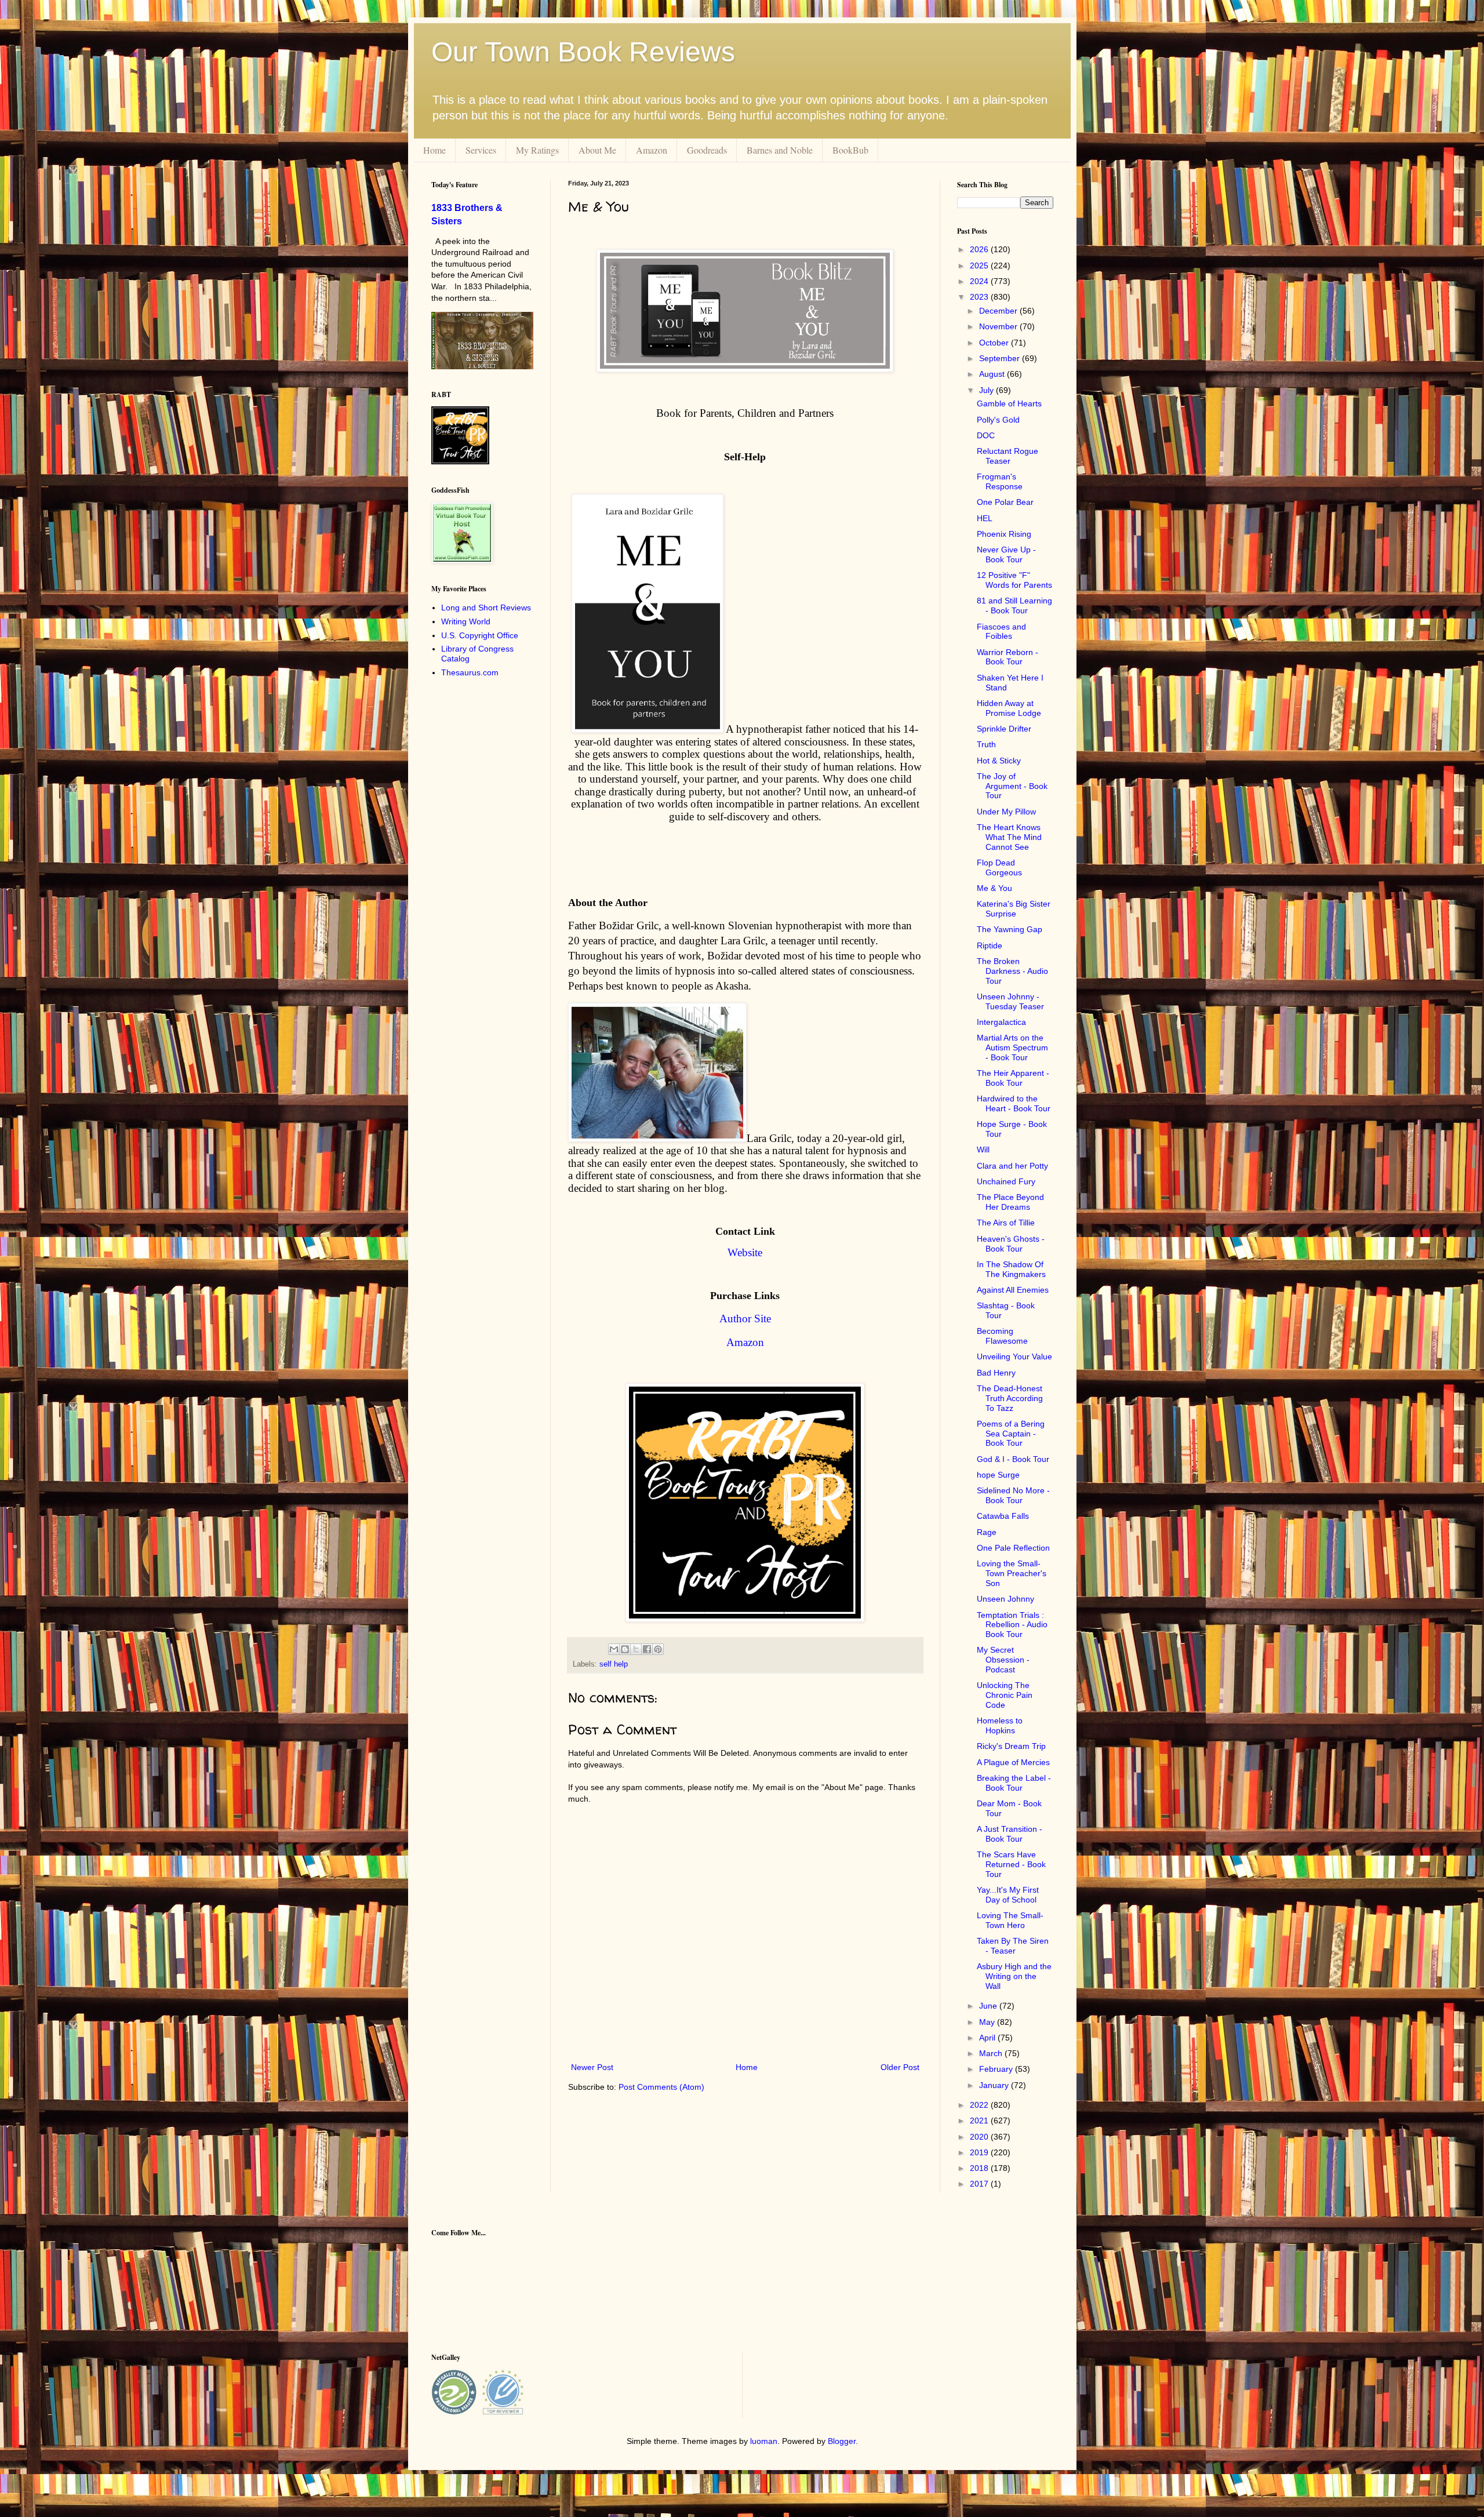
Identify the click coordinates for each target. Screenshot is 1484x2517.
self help (614, 1664)
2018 (980, 2168)
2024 (980, 281)
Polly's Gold (998, 420)
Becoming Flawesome (1002, 1336)
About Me (597, 150)
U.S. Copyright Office (480, 635)
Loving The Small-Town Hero (1010, 1920)
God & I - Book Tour (1013, 1459)
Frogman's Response (1000, 481)
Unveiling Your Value (1014, 1356)
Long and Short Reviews (486, 608)
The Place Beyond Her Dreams (1010, 1202)
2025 (980, 265)
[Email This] (614, 1649)
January (995, 2085)
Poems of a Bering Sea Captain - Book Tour (1011, 1434)
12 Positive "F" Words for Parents (1014, 580)
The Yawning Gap (1010, 929)
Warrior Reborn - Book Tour (1007, 657)
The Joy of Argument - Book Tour (1012, 786)
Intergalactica (1001, 1022)
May (988, 2022)
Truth (986, 744)
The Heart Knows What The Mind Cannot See (1009, 837)
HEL (985, 518)
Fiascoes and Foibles (1001, 632)
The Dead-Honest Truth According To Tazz (1010, 1398)
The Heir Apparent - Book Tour (1013, 1078)
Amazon (652, 150)
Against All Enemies (1013, 1290)
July (987, 390)
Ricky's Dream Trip (1011, 1746)
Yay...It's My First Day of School (1008, 1895)
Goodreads (707, 150)
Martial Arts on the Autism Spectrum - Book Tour (1012, 1047)
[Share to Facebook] (647, 1649)
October (995, 343)
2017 (980, 2184)
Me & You (994, 888)
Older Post (900, 2067)
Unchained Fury (1006, 1181)
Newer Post (592, 2067)
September (1001, 358)
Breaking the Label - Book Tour (1014, 1783)
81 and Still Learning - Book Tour (1014, 605)
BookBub (850, 150)
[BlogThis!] (625, 1649)
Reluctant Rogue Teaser (1007, 456)
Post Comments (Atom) (661, 2087)
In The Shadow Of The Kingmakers (1011, 1269)
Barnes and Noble (780, 150)
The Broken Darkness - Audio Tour (1012, 971)
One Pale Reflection (1013, 1548)
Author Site (745, 1318)
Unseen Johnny (1005, 1599)
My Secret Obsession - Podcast (1003, 1660)
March (992, 2053)
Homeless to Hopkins (1000, 1725)
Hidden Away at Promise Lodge (1009, 708)
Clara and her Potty (1012, 1166)
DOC (986, 435)
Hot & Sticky (999, 761)
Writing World (466, 621)
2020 (980, 2137)
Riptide (990, 945)
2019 (980, 2152)
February (997, 2069)
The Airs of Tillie (1006, 1223)
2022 (980, 2105)
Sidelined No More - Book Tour (1013, 1495)
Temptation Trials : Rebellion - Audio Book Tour (1012, 1625)
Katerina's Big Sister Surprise (1014, 909)
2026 (980, 249)
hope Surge (998, 1475)
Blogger (842, 2441)
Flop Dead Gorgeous (999, 868)
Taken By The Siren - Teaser (1013, 1946)
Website (745, 1252)
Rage (987, 1532)
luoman (764, 2441)
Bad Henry (996, 1373)
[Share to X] (636, 1649)
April (988, 2038)
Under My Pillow (1006, 812)
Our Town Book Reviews (583, 52)
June (989, 2006)
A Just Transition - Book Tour (1010, 1834)
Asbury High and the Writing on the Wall (1014, 1976)
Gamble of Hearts (1009, 403)
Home (434, 150)
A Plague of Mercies (1013, 1762)
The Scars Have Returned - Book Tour (1011, 1864)
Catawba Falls (1003, 1516)
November (999, 326)
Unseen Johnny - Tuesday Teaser (1010, 1001)
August (993, 374)
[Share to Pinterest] (658, 1649)
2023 (980, 297)
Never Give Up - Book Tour (1006, 554)
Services (481, 150)
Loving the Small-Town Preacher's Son (1012, 1573)
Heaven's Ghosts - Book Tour (1011, 1244)
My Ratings (537, 150)
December (999, 311)
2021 (980, 2120)
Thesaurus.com (470, 672)
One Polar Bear (1005, 502)
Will (983, 1150)
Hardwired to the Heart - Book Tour (1014, 1103)
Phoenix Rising (1004, 534)
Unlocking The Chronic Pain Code (1005, 1695)
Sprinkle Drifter (1004, 729)
